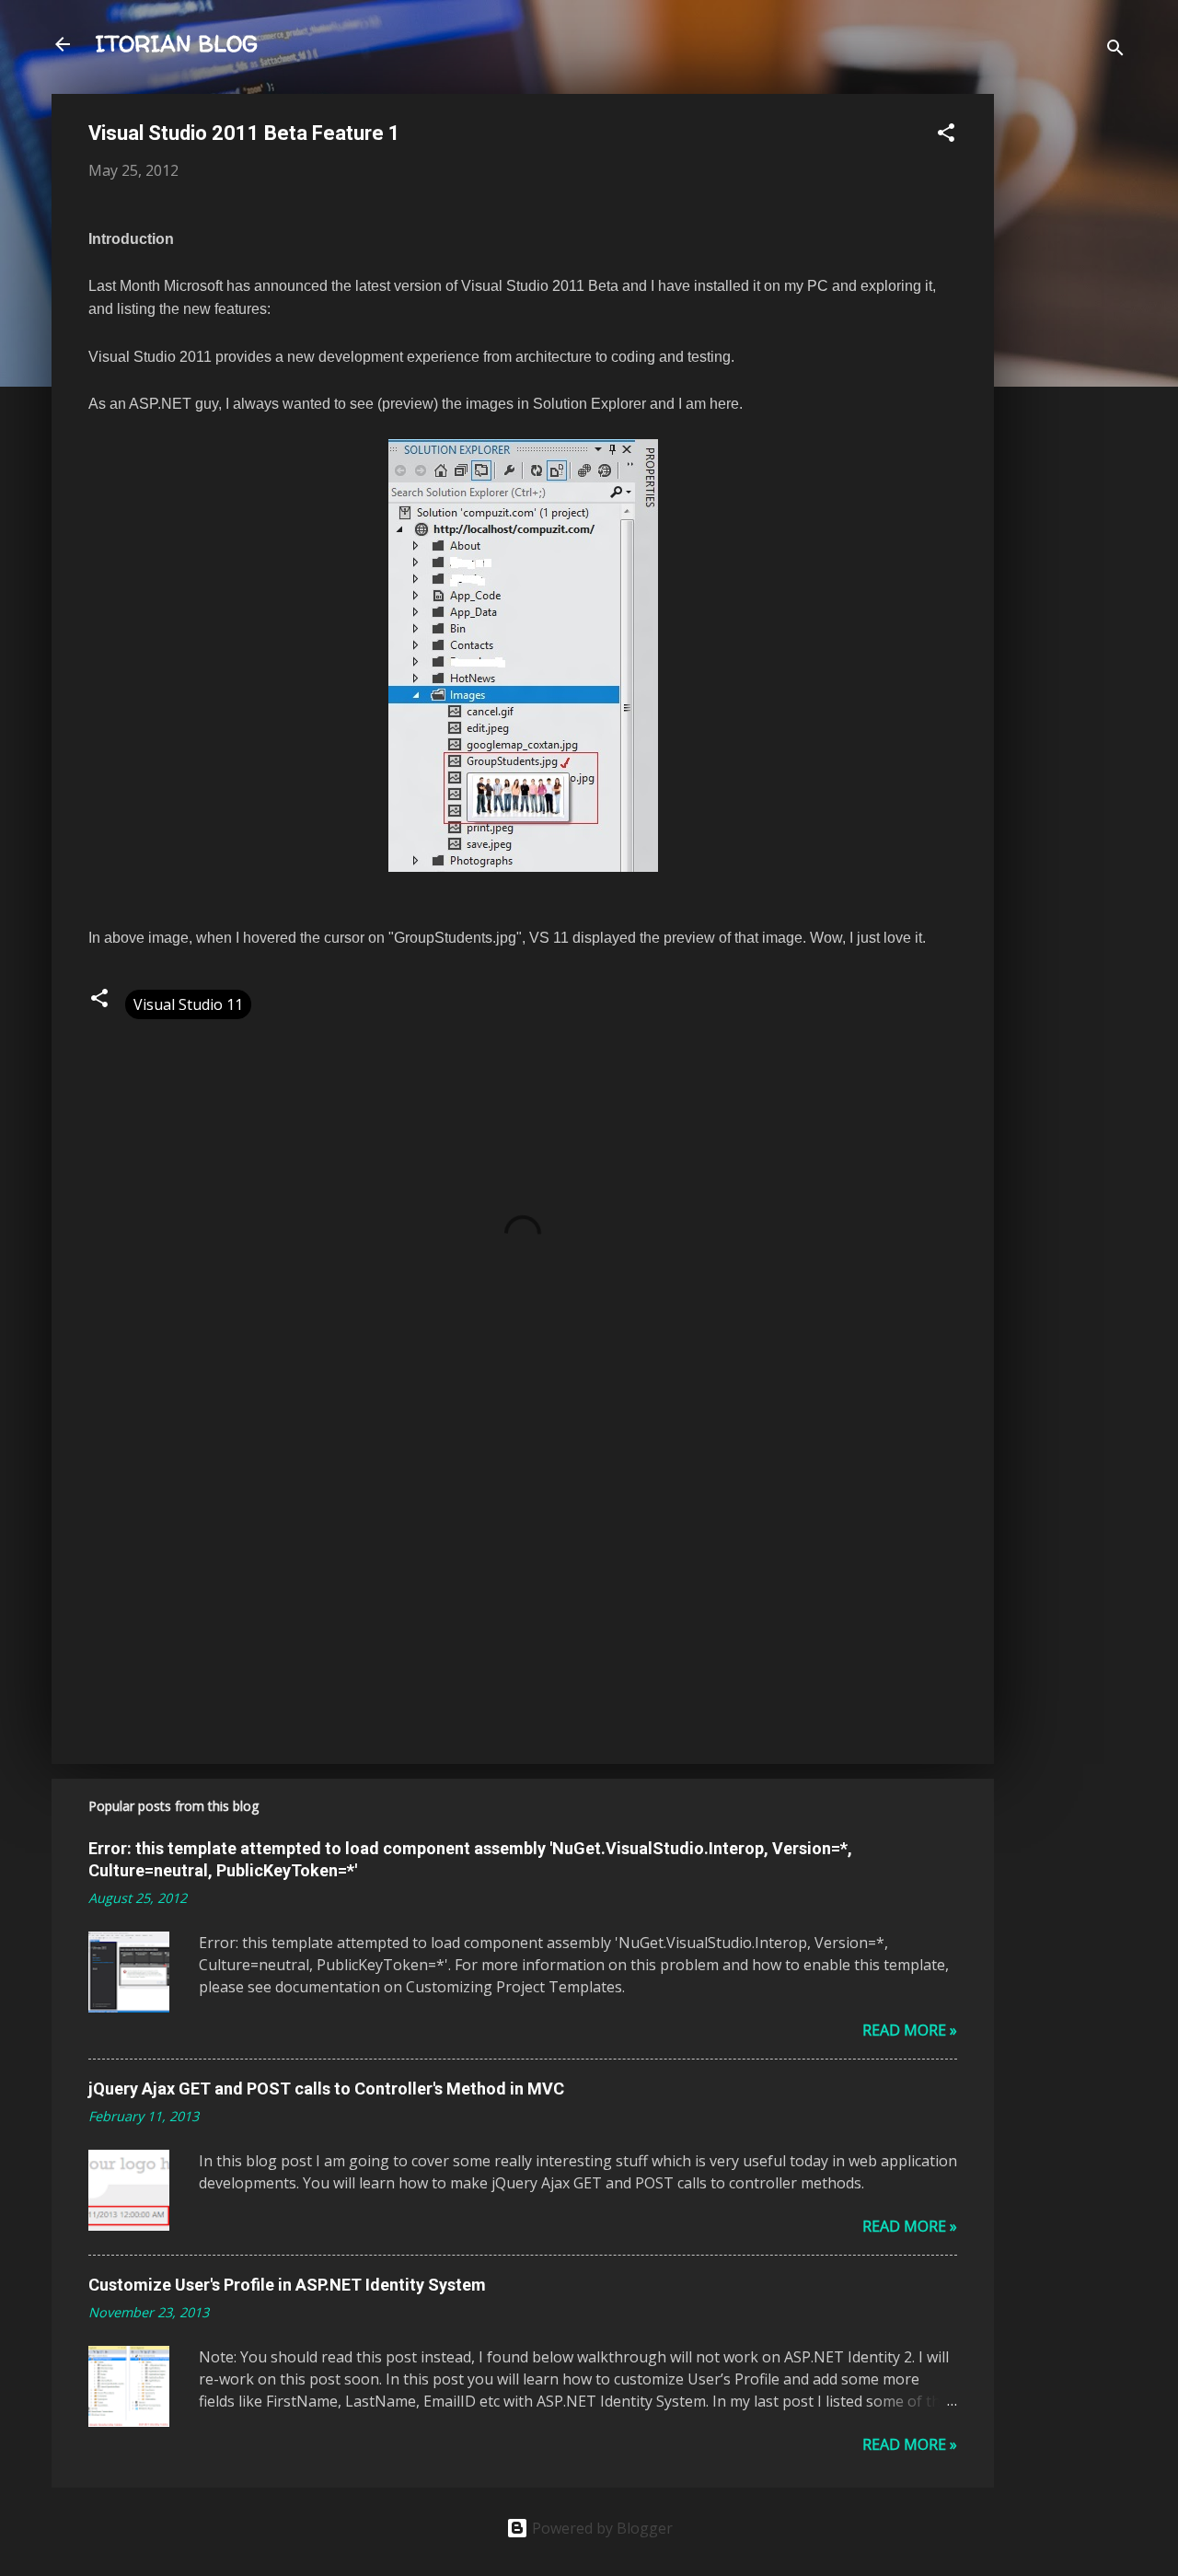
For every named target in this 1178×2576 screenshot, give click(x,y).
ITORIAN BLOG (177, 44)
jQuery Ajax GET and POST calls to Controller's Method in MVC (326, 2089)
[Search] (1115, 50)
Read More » (910, 2030)
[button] (946, 135)
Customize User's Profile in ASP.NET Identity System (287, 2285)
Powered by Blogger (601, 2528)
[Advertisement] (1068, 370)
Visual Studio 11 (188, 1004)
